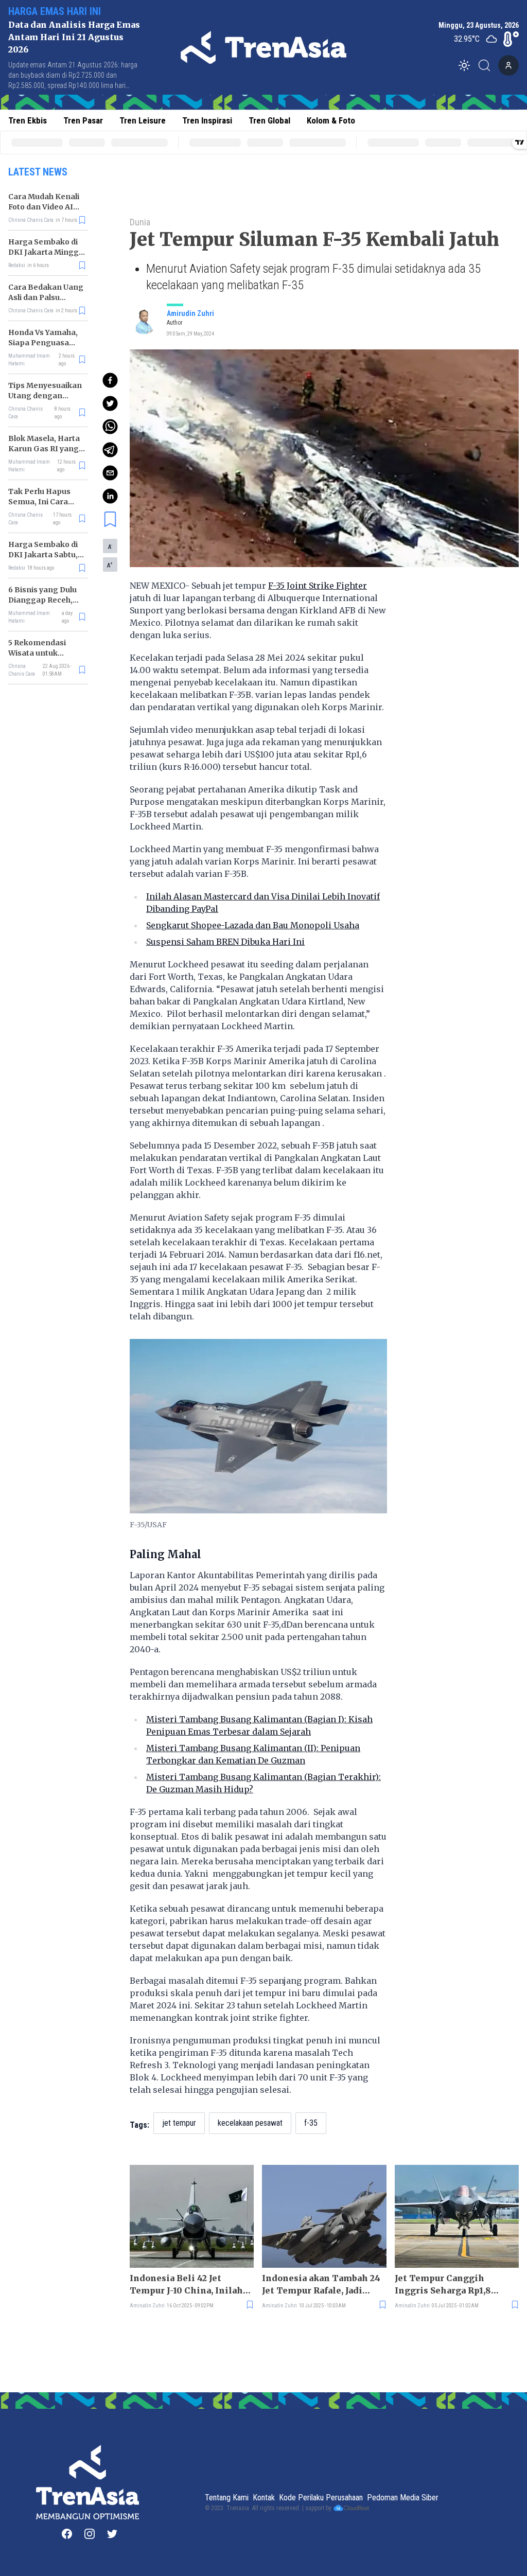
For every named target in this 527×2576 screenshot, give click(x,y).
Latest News (38, 172)
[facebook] (110, 380)
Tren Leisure (143, 120)
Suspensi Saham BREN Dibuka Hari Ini (225, 942)
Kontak (264, 2498)
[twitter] (110, 403)
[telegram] (110, 450)
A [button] (110, 546)
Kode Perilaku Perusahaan (321, 2498)
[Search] (487, 65)
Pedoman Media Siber (403, 2498)
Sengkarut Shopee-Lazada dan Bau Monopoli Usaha (253, 925)
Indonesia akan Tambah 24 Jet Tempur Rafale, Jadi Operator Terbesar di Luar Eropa (321, 2285)
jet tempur (179, 2123)
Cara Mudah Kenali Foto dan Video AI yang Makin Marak (44, 207)
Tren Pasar (83, 120)
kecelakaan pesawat (250, 2123)
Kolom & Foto (331, 120)
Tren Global (269, 120)
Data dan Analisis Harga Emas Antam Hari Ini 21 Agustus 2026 (74, 37)
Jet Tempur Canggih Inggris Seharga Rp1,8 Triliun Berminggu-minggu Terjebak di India (456, 2285)
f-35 (311, 2123)
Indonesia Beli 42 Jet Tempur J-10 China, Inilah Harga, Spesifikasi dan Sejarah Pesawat (186, 2285)
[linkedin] (110, 496)
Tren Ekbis (28, 120)
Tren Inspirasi (207, 120)
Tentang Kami (227, 2498)
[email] (110, 473)
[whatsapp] (110, 427)
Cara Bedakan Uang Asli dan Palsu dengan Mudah (46, 297)
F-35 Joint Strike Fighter (318, 586)
